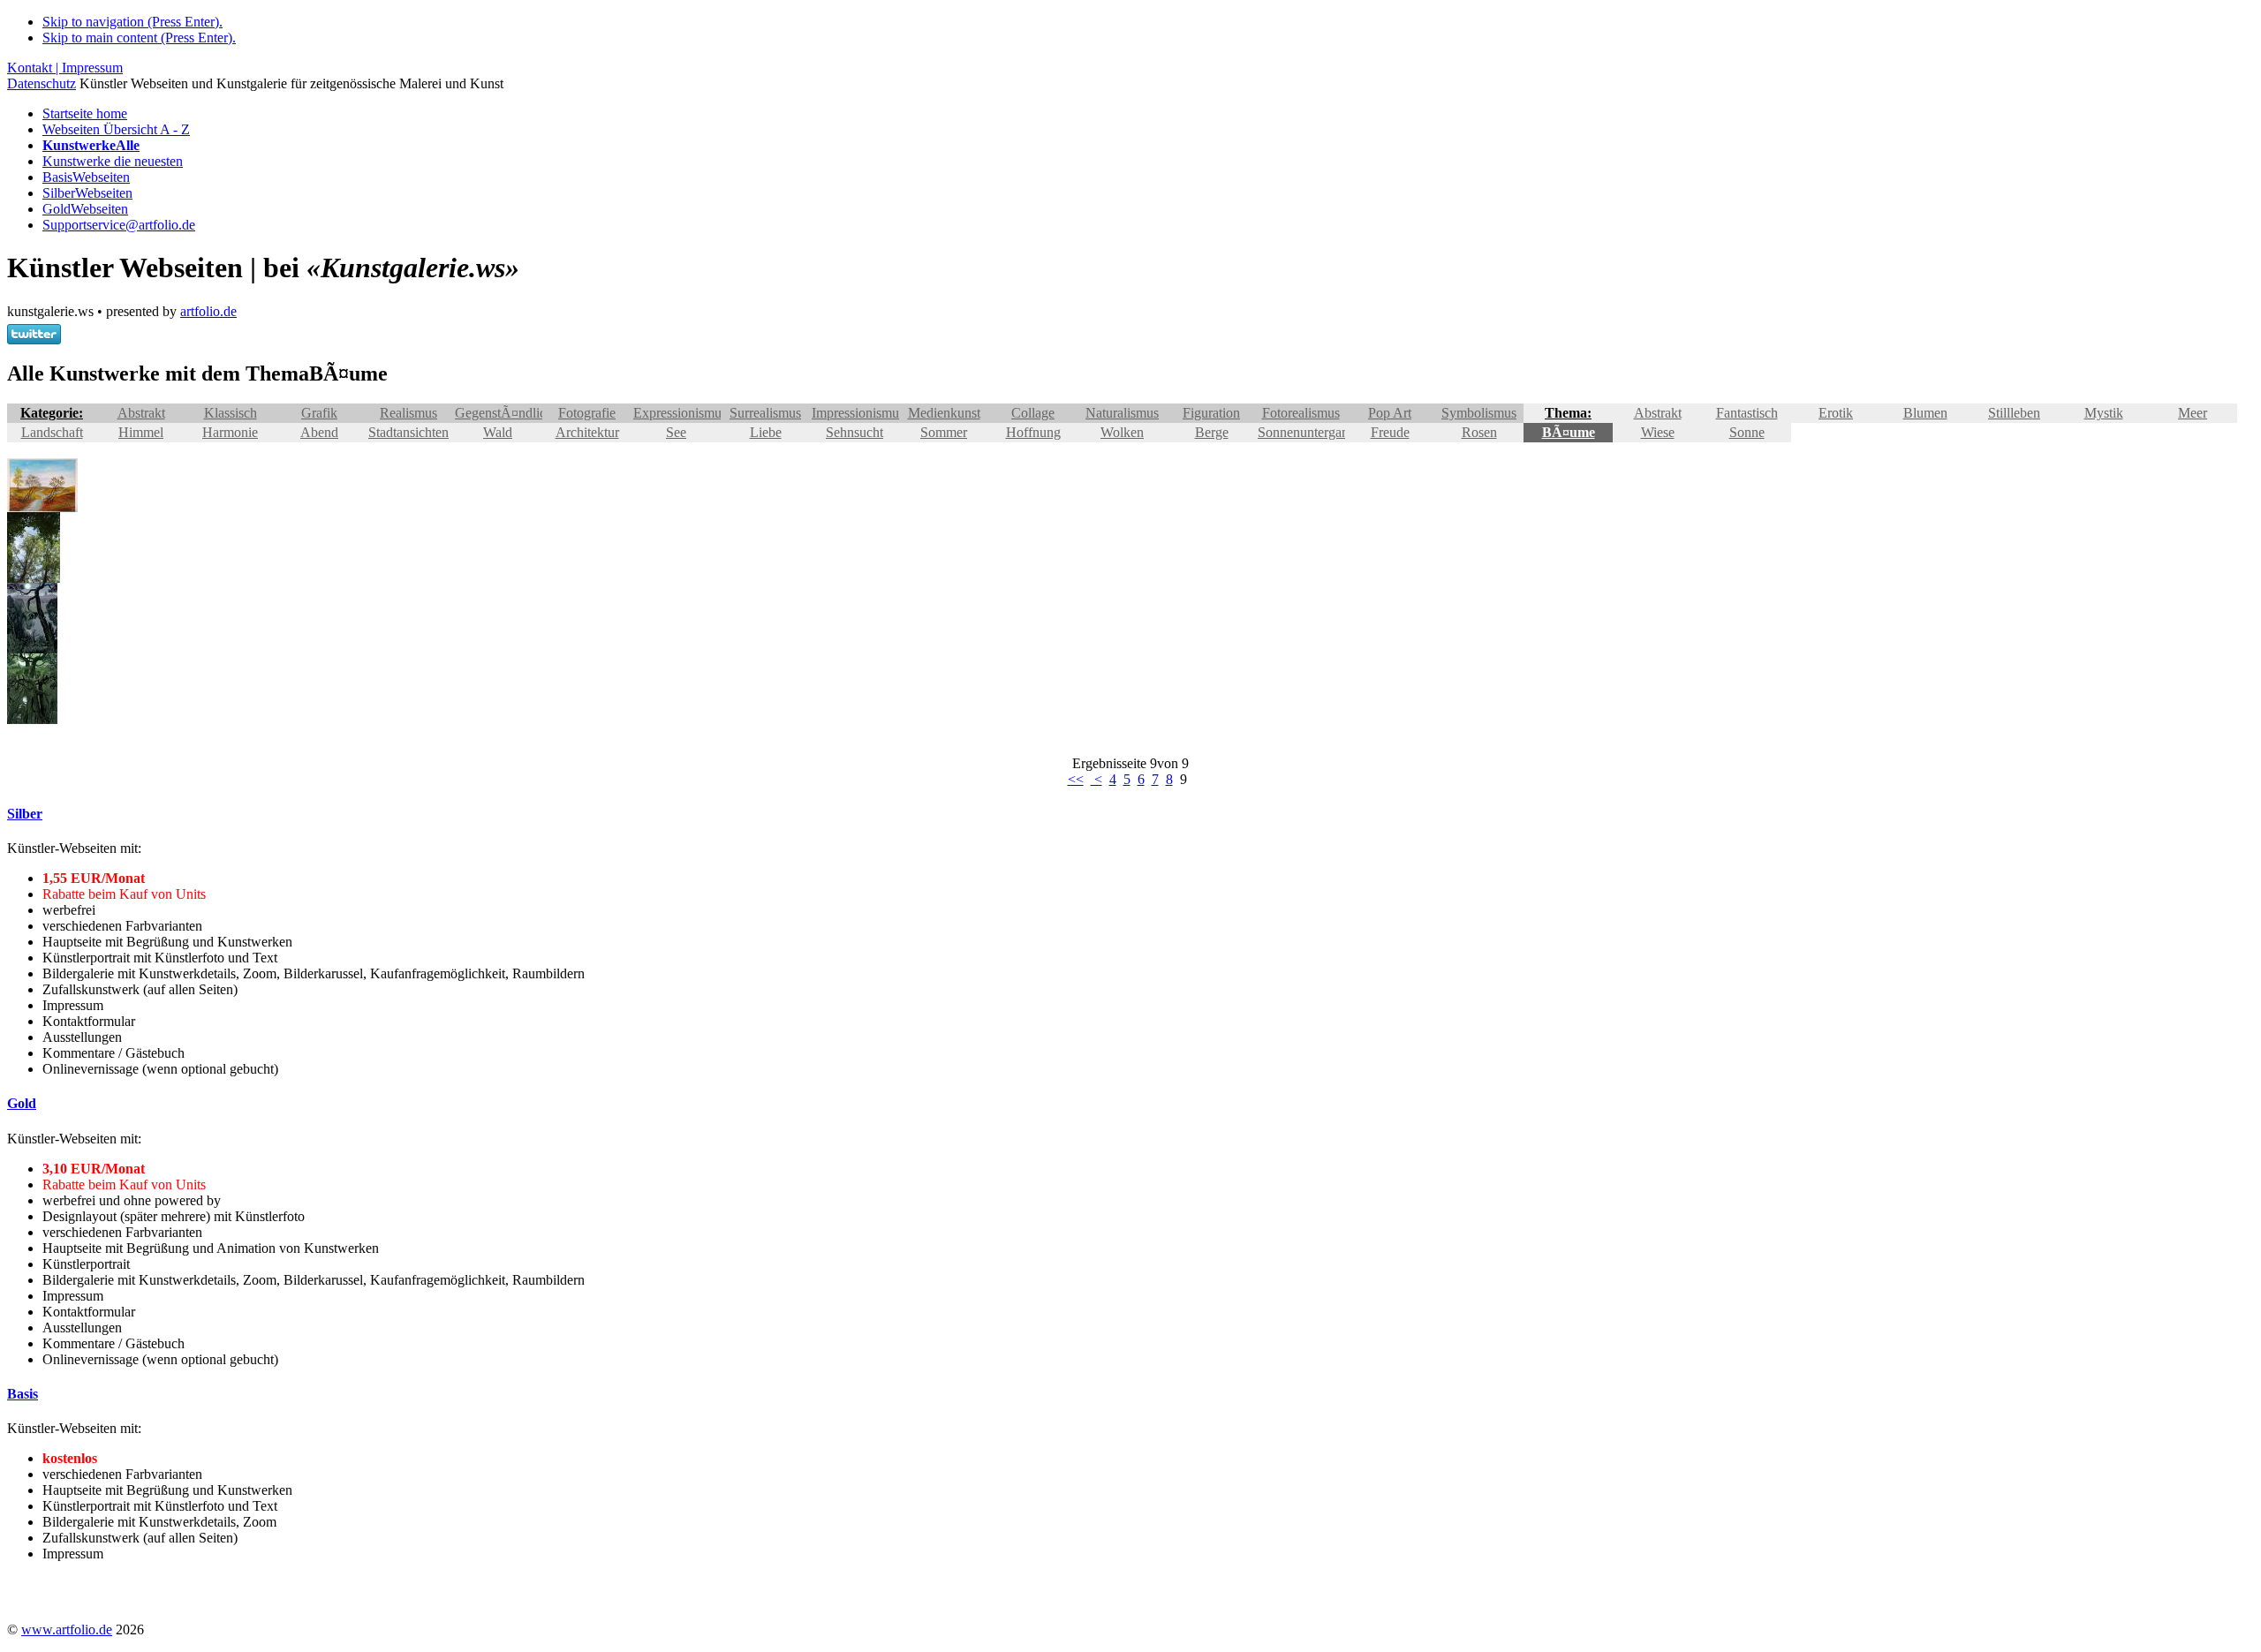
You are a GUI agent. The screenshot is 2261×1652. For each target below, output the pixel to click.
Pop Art (1390, 413)
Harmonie (230, 432)
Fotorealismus (1301, 413)
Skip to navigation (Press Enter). (132, 22)
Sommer (944, 432)
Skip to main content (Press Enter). (139, 38)
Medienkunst (944, 413)
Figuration (1211, 413)
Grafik (319, 413)
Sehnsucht (854, 432)
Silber (87, 193)
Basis (86, 177)
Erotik (1836, 413)
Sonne (1747, 432)
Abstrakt (141, 413)
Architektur (587, 432)
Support (119, 225)
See (676, 432)
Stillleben (2014, 413)
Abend (319, 432)
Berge (1212, 432)
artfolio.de (208, 311)
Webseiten (116, 129)
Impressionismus (858, 413)
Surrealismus (765, 413)
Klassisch (231, 413)
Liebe (766, 432)
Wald (498, 432)
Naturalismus (1122, 413)
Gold (85, 209)
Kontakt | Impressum (65, 68)
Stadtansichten (408, 432)
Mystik (2104, 413)
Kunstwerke (113, 161)
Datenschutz (42, 83)
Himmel (141, 432)
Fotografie (587, 413)
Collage (1033, 413)
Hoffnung (1033, 432)
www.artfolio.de (67, 1629)
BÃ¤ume (1569, 432)
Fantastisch (1747, 413)
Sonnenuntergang (1307, 432)
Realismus (408, 413)
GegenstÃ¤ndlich (504, 413)
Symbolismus (1479, 413)
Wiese (1658, 432)
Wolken (1122, 432)
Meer (2193, 413)
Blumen (1925, 413)
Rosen (1479, 432)
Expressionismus (680, 413)
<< (1076, 779)
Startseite (85, 113)
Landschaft (52, 432)
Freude (1390, 432)
